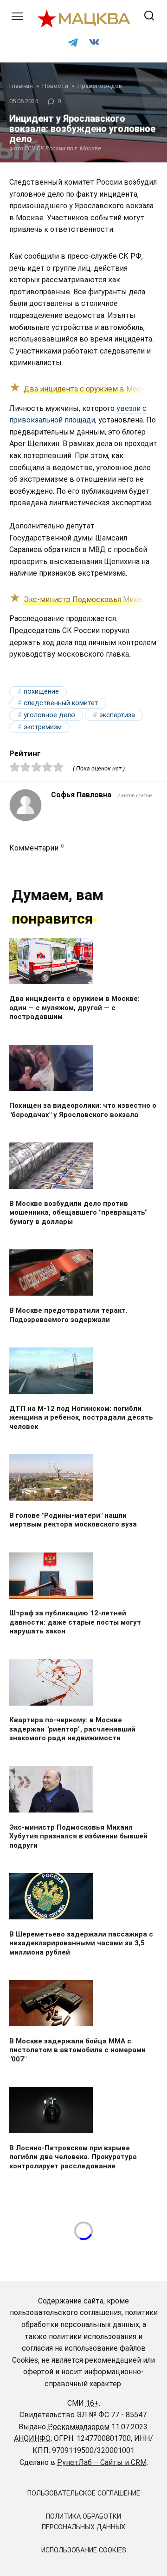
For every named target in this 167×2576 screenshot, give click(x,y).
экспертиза (117, 715)
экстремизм (43, 727)
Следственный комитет (61, 703)
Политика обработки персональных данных (83, 2522)
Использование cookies (84, 2550)
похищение (41, 692)
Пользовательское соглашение (84, 2493)
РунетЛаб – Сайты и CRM (102, 2462)
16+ (92, 2403)
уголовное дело (49, 715)
